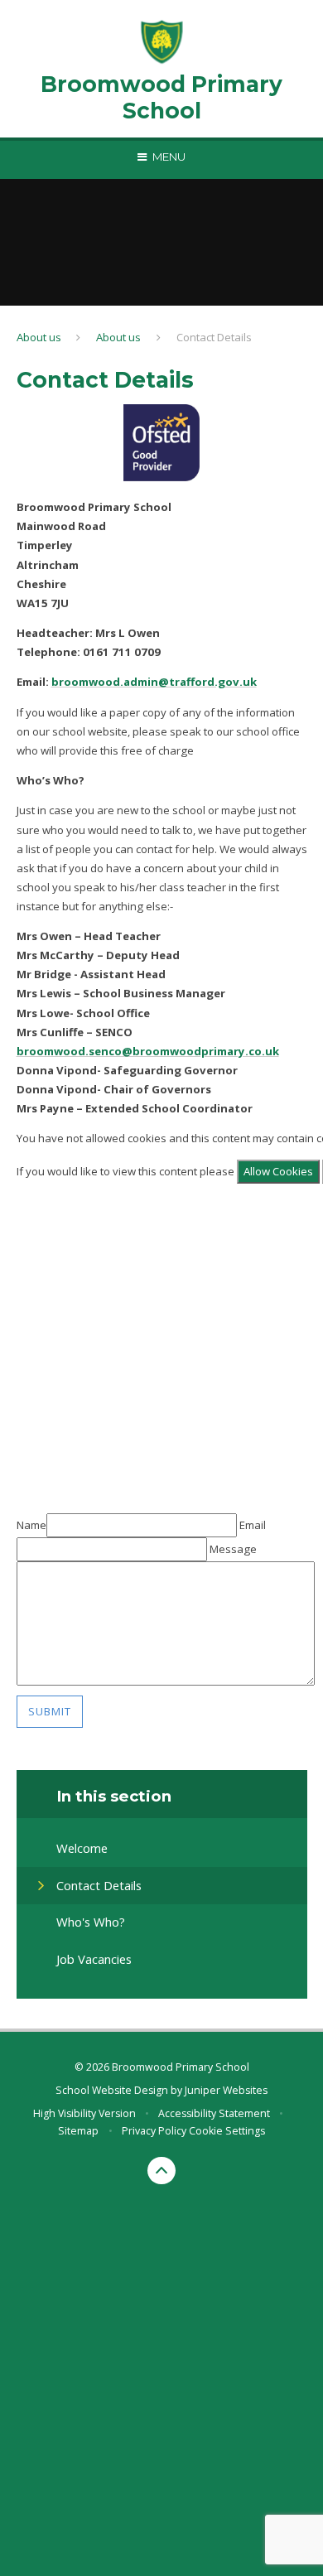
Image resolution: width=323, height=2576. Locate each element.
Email (253, 1525)
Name (31, 1525)
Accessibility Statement (214, 2113)
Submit (50, 1711)
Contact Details (214, 337)
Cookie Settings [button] (227, 2131)
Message (233, 1549)
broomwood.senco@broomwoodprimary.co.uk (148, 1051)
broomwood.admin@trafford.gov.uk (154, 682)
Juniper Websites (226, 2090)
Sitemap (78, 2131)
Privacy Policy (154, 2131)
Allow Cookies (278, 1171)
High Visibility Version (84, 2113)
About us (39, 337)
